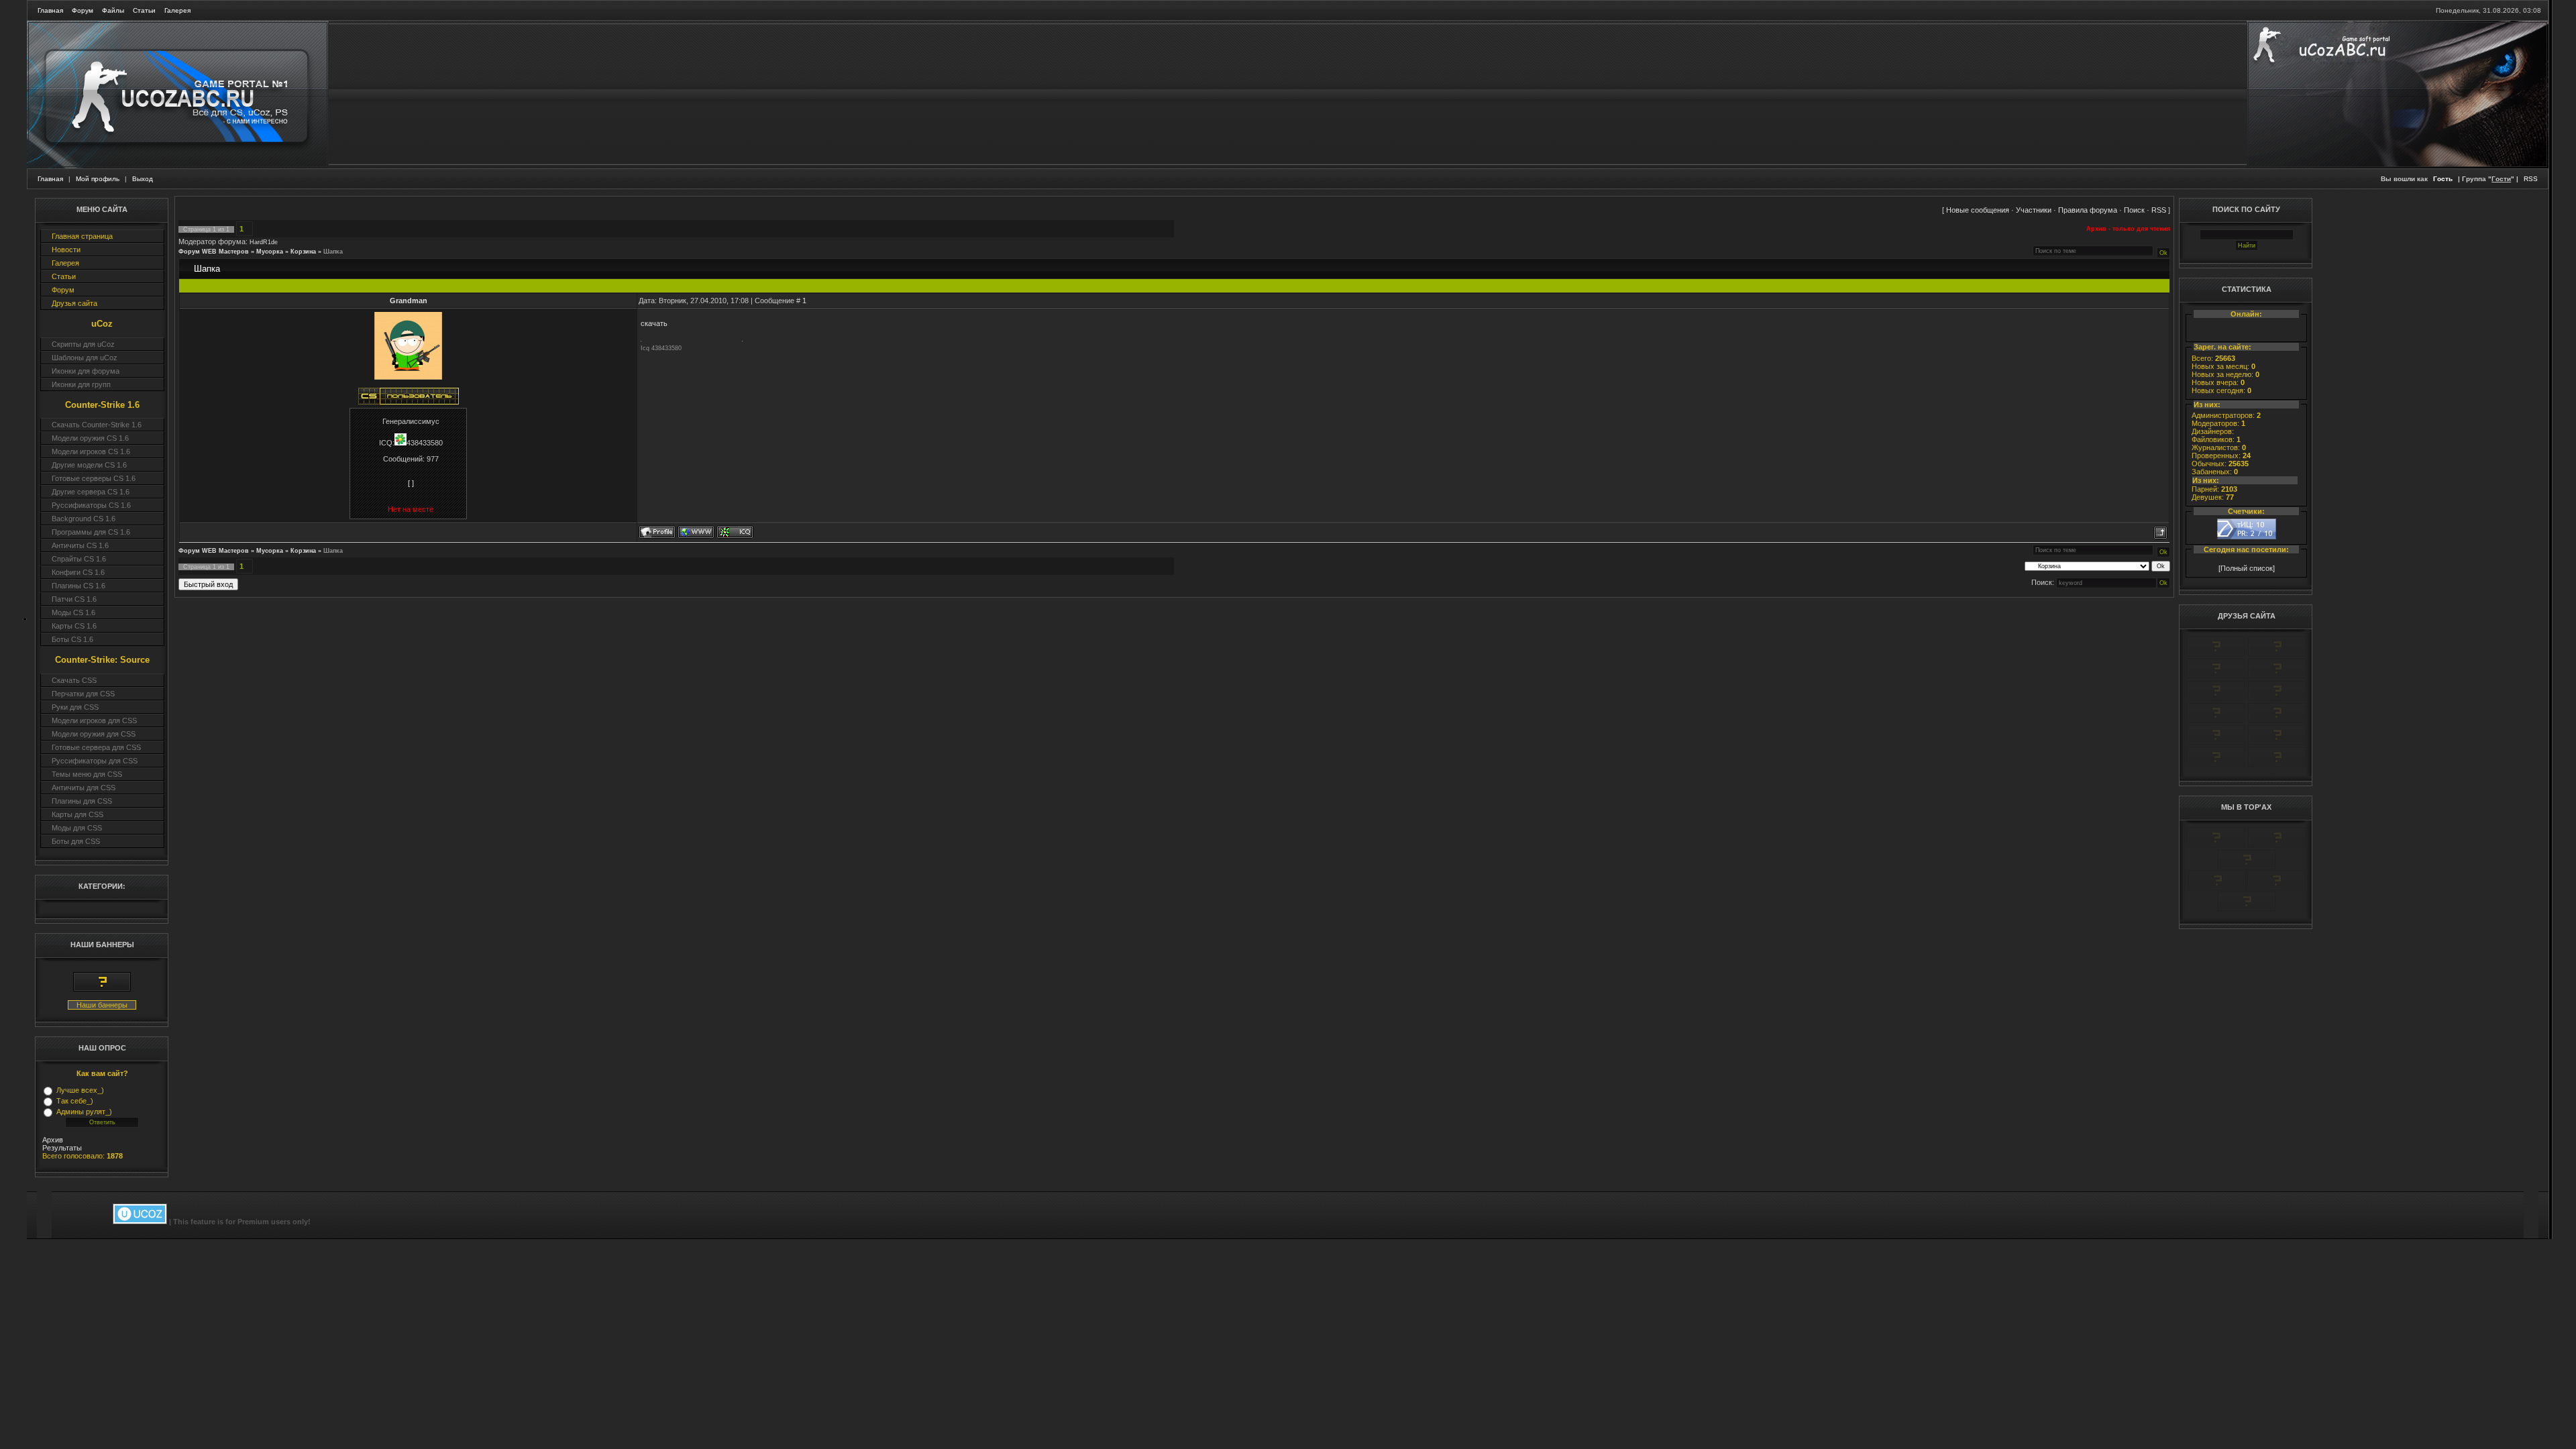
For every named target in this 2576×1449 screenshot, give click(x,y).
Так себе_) (75, 1101)
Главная (50, 10)
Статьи (144, 10)
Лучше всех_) (80, 1090)
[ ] (411, 483)
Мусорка (270, 252)
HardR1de (264, 242)
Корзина (303, 252)
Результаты (62, 1148)
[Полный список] (2247, 568)
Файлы (113, 10)
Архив (53, 1140)
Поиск (2134, 210)
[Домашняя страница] (696, 532)
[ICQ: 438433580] (735, 532)
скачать (654, 323)
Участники (2034, 210)
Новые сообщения (1978, 210)
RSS (2531, 179)
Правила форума (2088, 210)
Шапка (333, 252)
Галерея (177, 10)
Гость (2443, 179)
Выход (143, 179)
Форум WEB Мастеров (214, 252)
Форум (83, 10)
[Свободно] (2216, 676)
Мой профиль (98, 179)
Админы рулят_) (84, 1112)
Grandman (409, 301)
